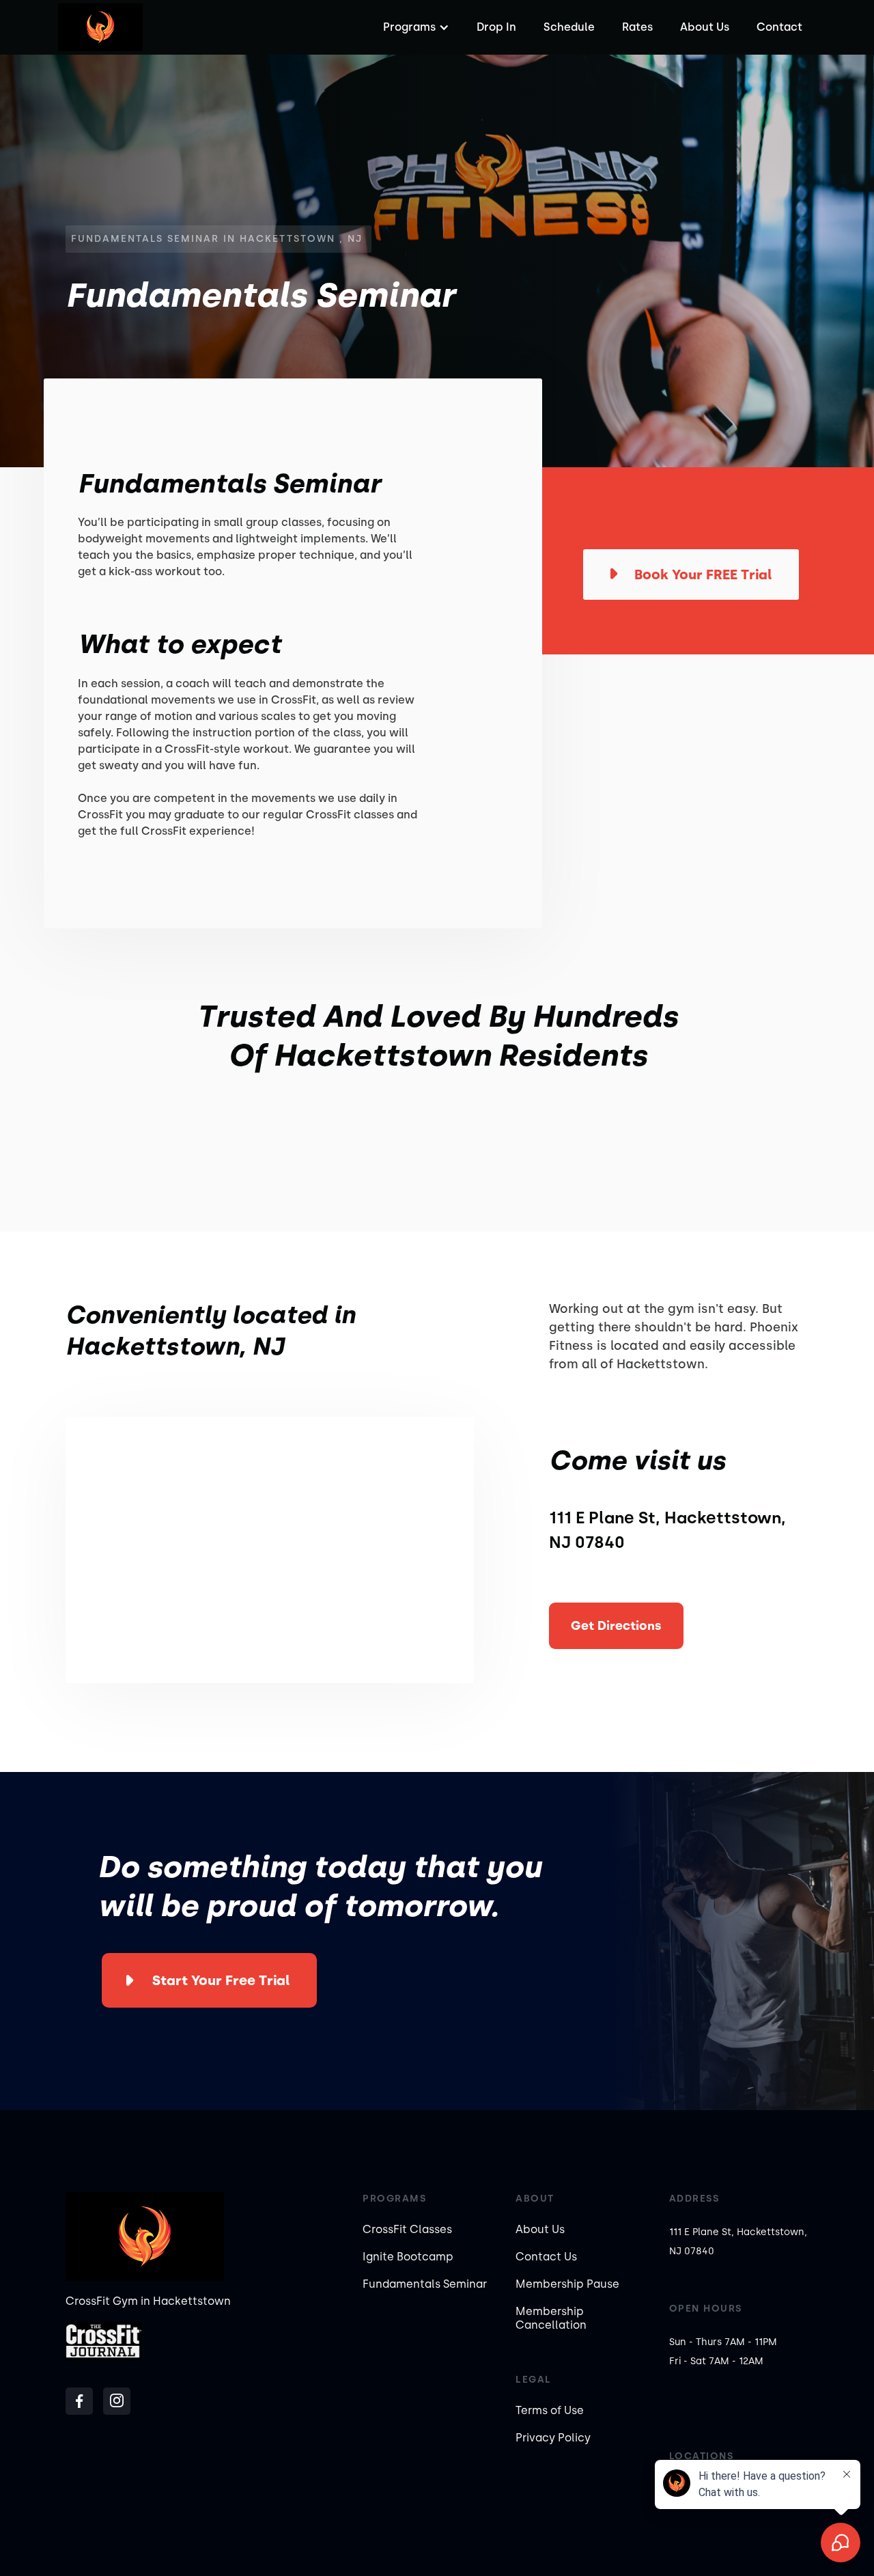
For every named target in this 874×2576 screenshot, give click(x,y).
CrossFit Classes (407, 2229)
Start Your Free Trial (221, 1980)
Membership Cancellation (551, 2318)
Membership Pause (567, 2284)
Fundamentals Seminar (425, 2284)
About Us (705, 27)
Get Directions (616, 1626)
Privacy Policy (553, 2438)
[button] (414, 27)
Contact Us (546, 2257)
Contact (779, 27)
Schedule (569, 27)
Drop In (496, 27)
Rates (637, 27)
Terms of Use (550, 2410)
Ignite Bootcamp (408, 2257)
